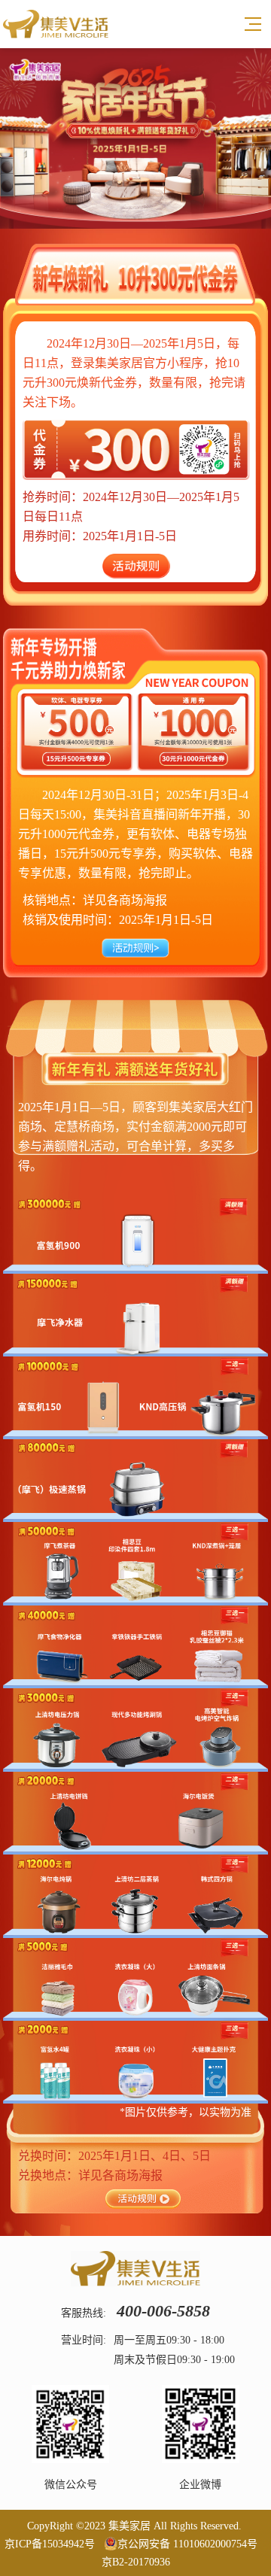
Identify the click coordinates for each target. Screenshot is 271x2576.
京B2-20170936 (136, 2562)
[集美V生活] (56, 24)
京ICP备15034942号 (50, 2544)
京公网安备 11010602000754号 (187, 2544)
